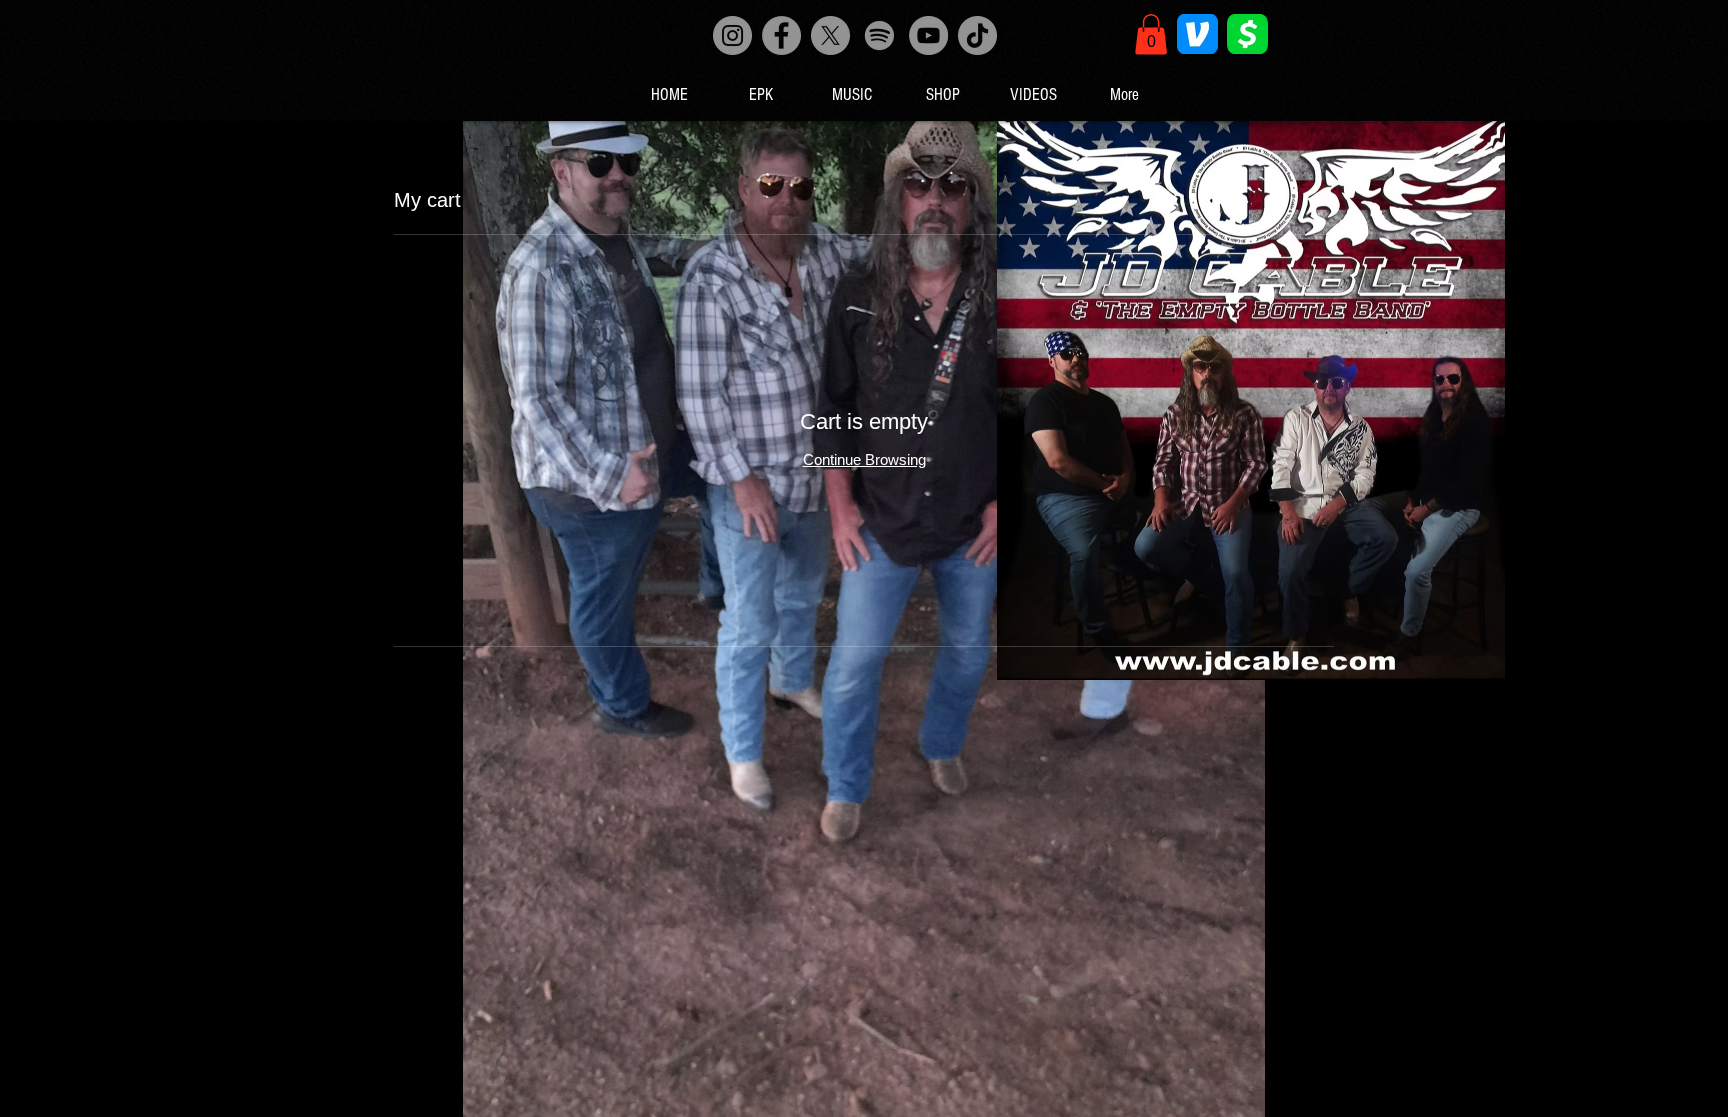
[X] (830, 35)
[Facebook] (781, 35)
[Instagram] (732, 35)
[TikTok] (977, 35)
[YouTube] (928, 35)
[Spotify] (879, 35)
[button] (1151, 34)
